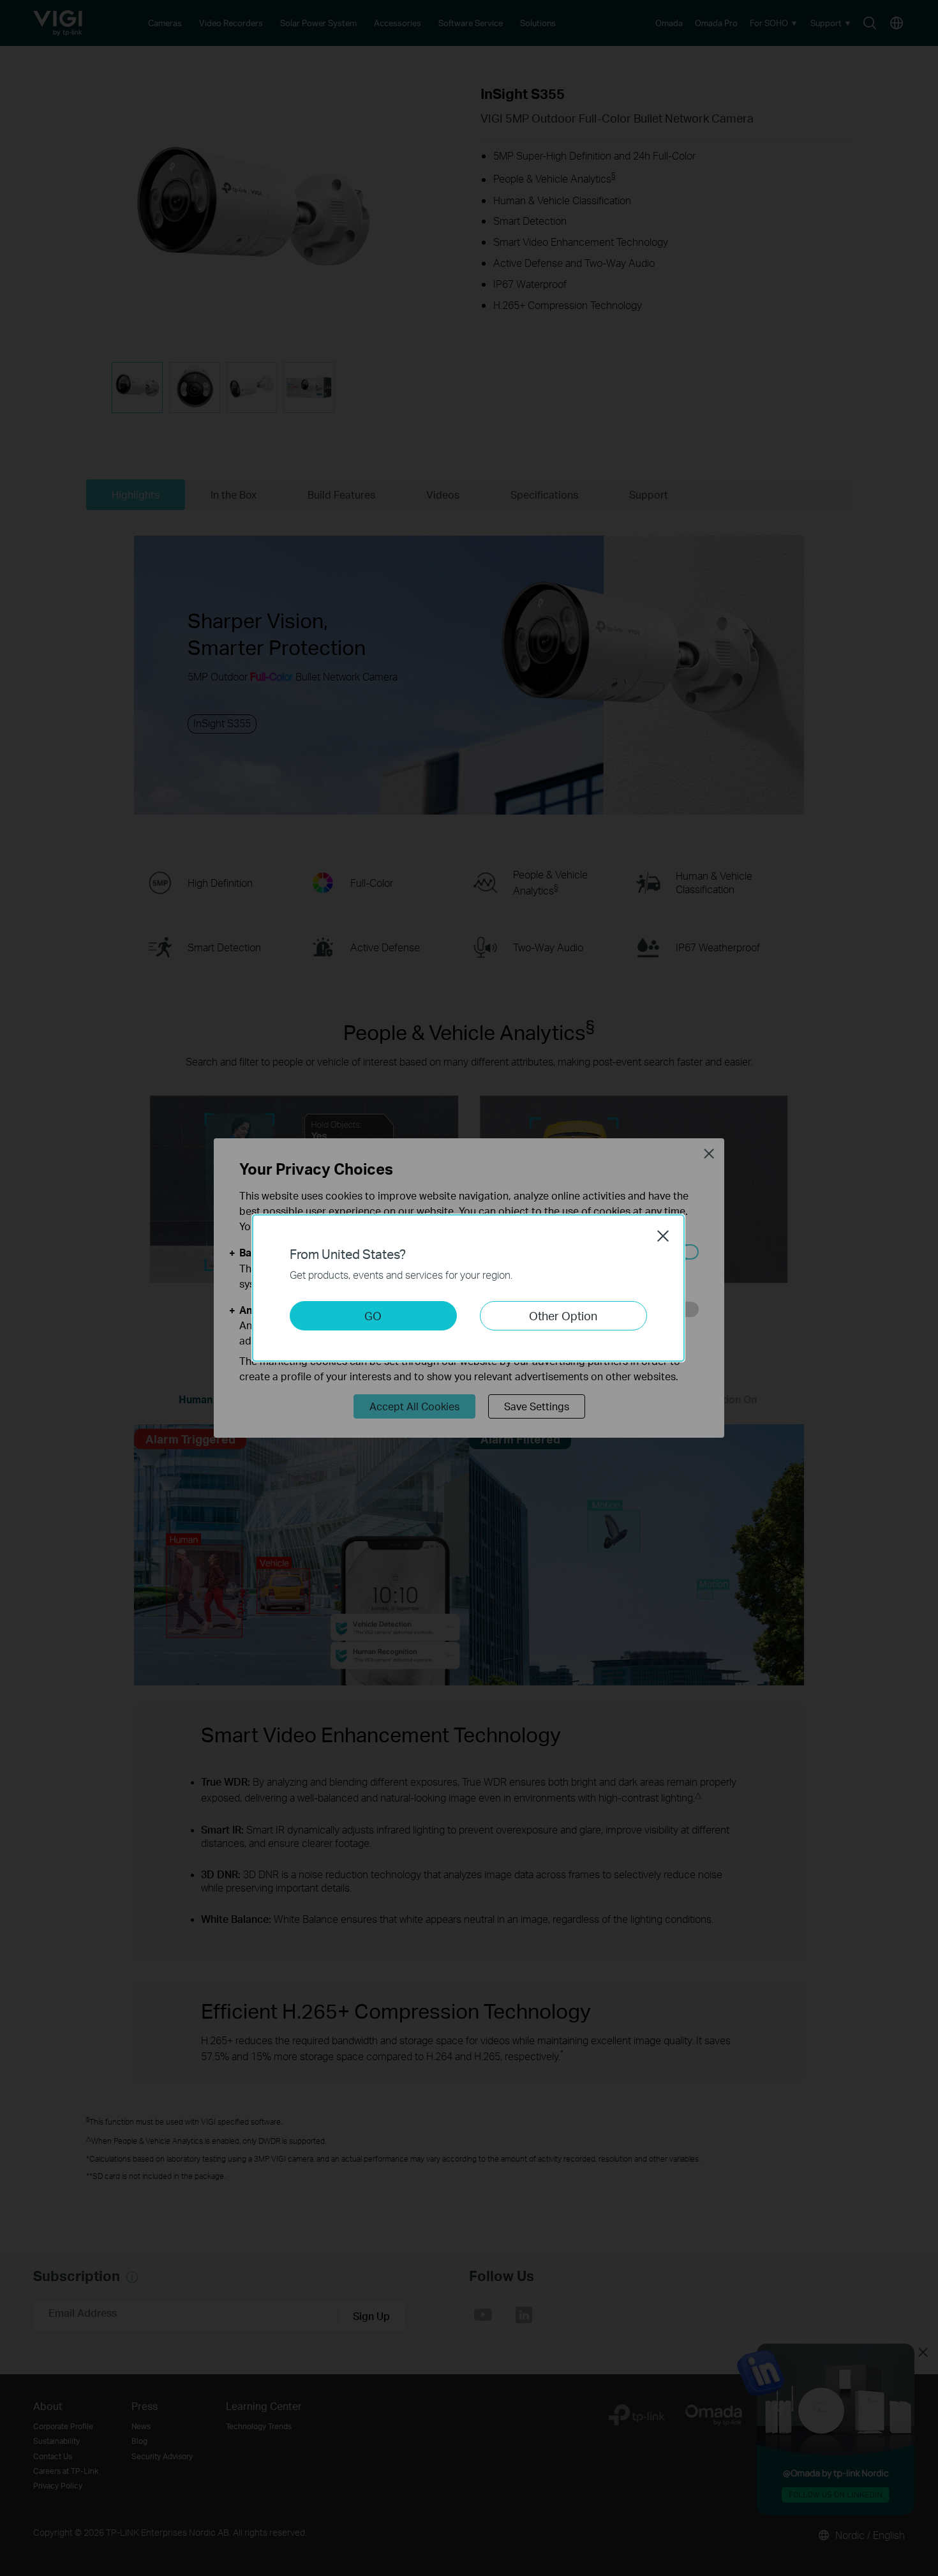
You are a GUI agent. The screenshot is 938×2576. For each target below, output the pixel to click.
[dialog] (469, 1288)
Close (663, 1236)
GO (373, 1315)
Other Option (563, 1315)
